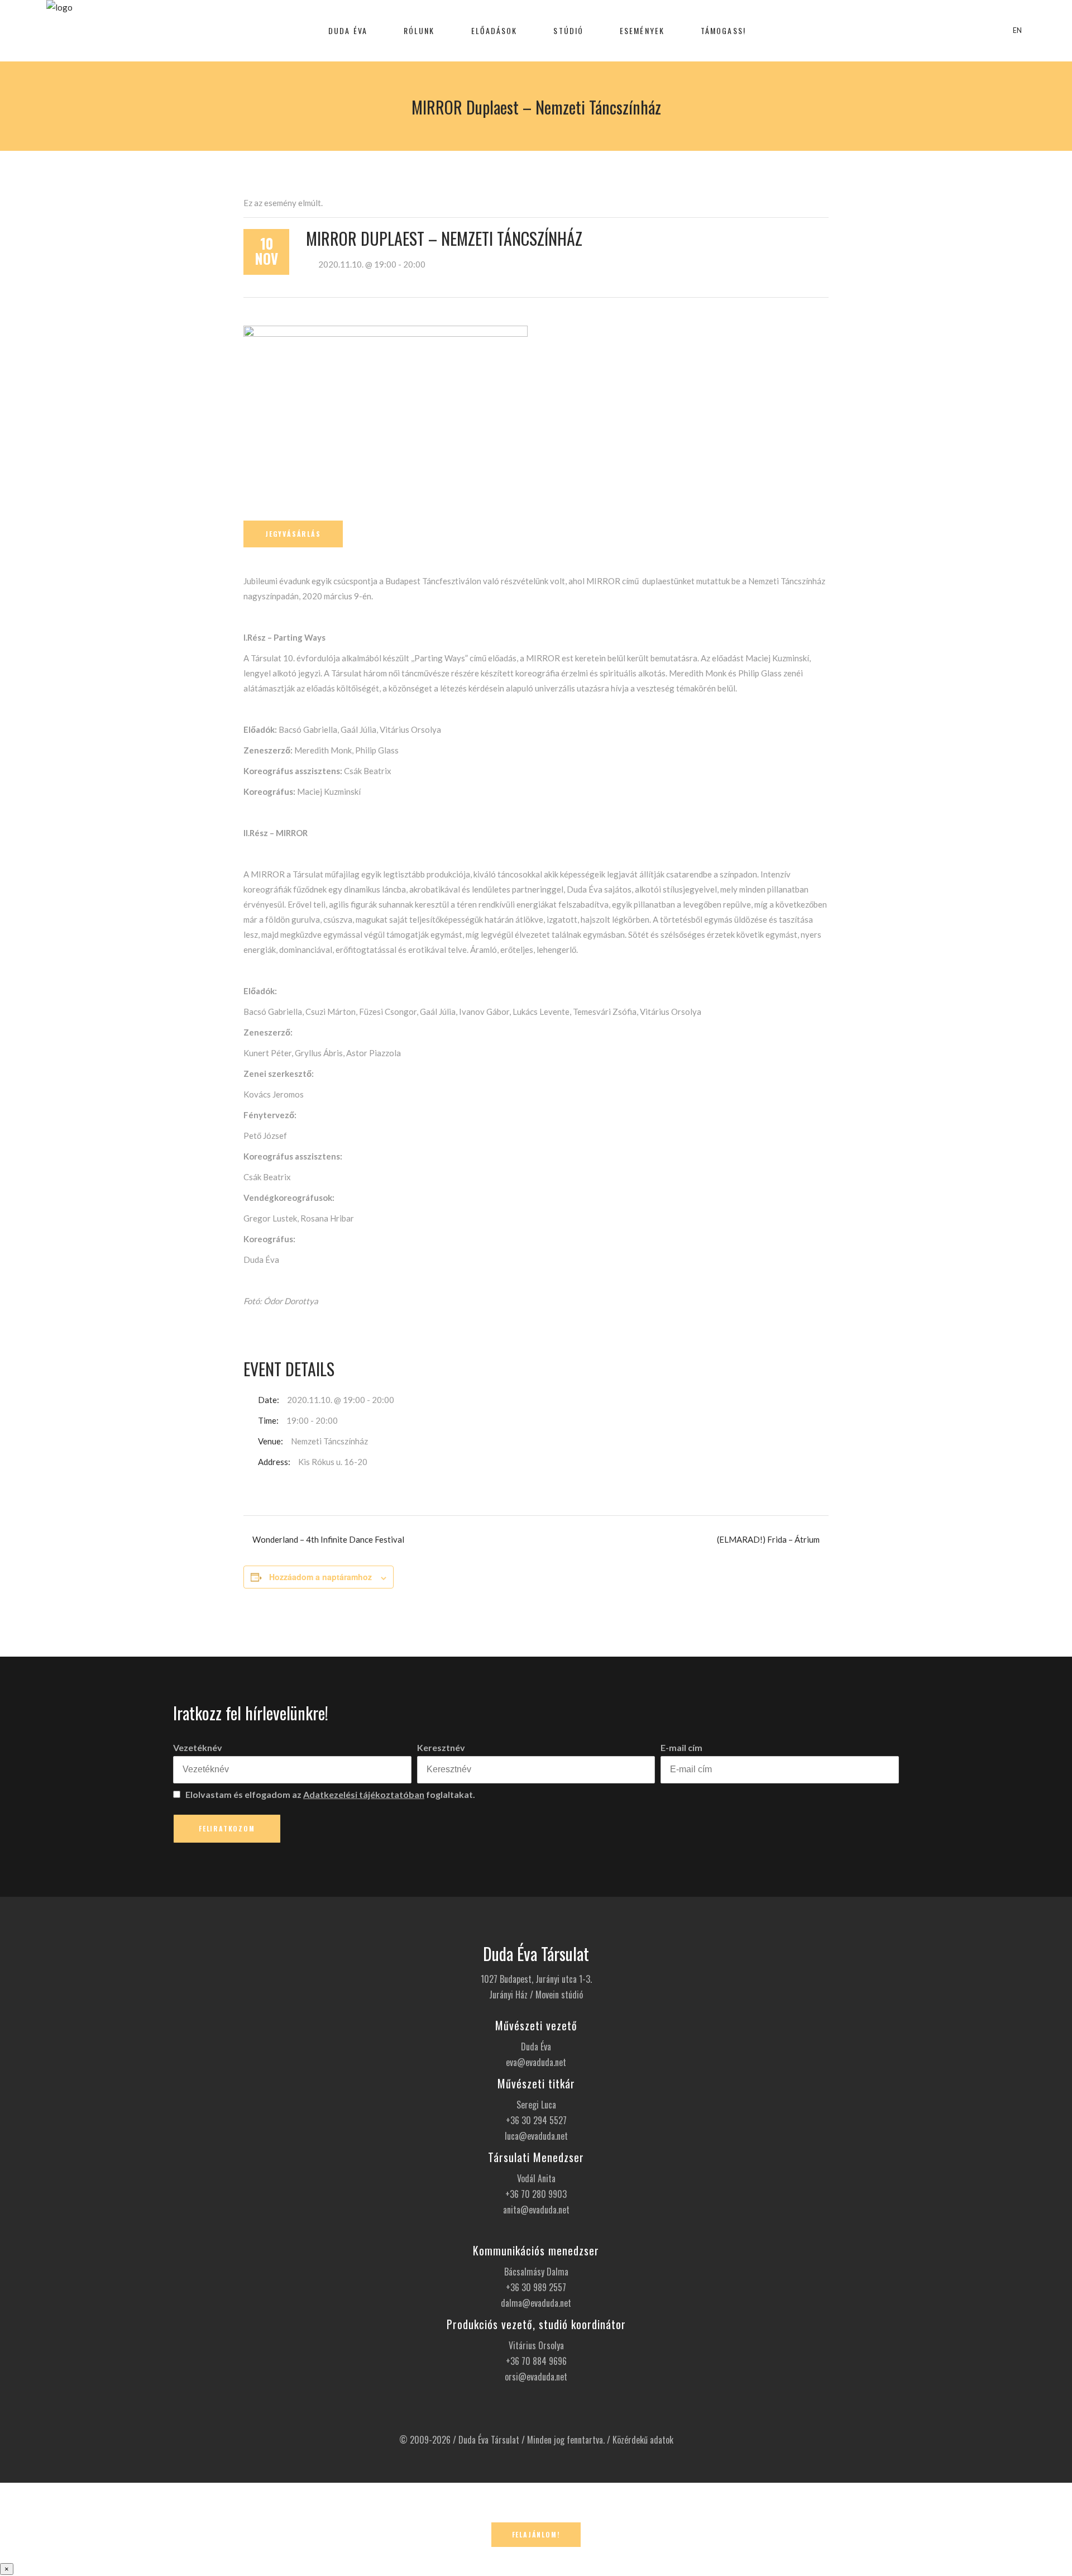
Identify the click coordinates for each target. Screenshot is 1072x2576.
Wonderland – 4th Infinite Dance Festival (328, 1539)
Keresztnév (441, 1747)
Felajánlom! (536, 2534)
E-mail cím (681, 1747)
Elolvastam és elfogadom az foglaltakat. (329, 1794)
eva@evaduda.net (536, 2062)
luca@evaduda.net (536, 2136)
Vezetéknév (198, 1747)
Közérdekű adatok (643, 2440)
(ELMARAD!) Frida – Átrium (768, 1539)
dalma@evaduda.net (536, 2303)
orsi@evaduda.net (536, 2377)
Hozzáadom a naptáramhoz (320, 1577)
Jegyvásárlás (293, 534)
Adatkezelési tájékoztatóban (364, 1794)
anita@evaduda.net (536, 2210)
